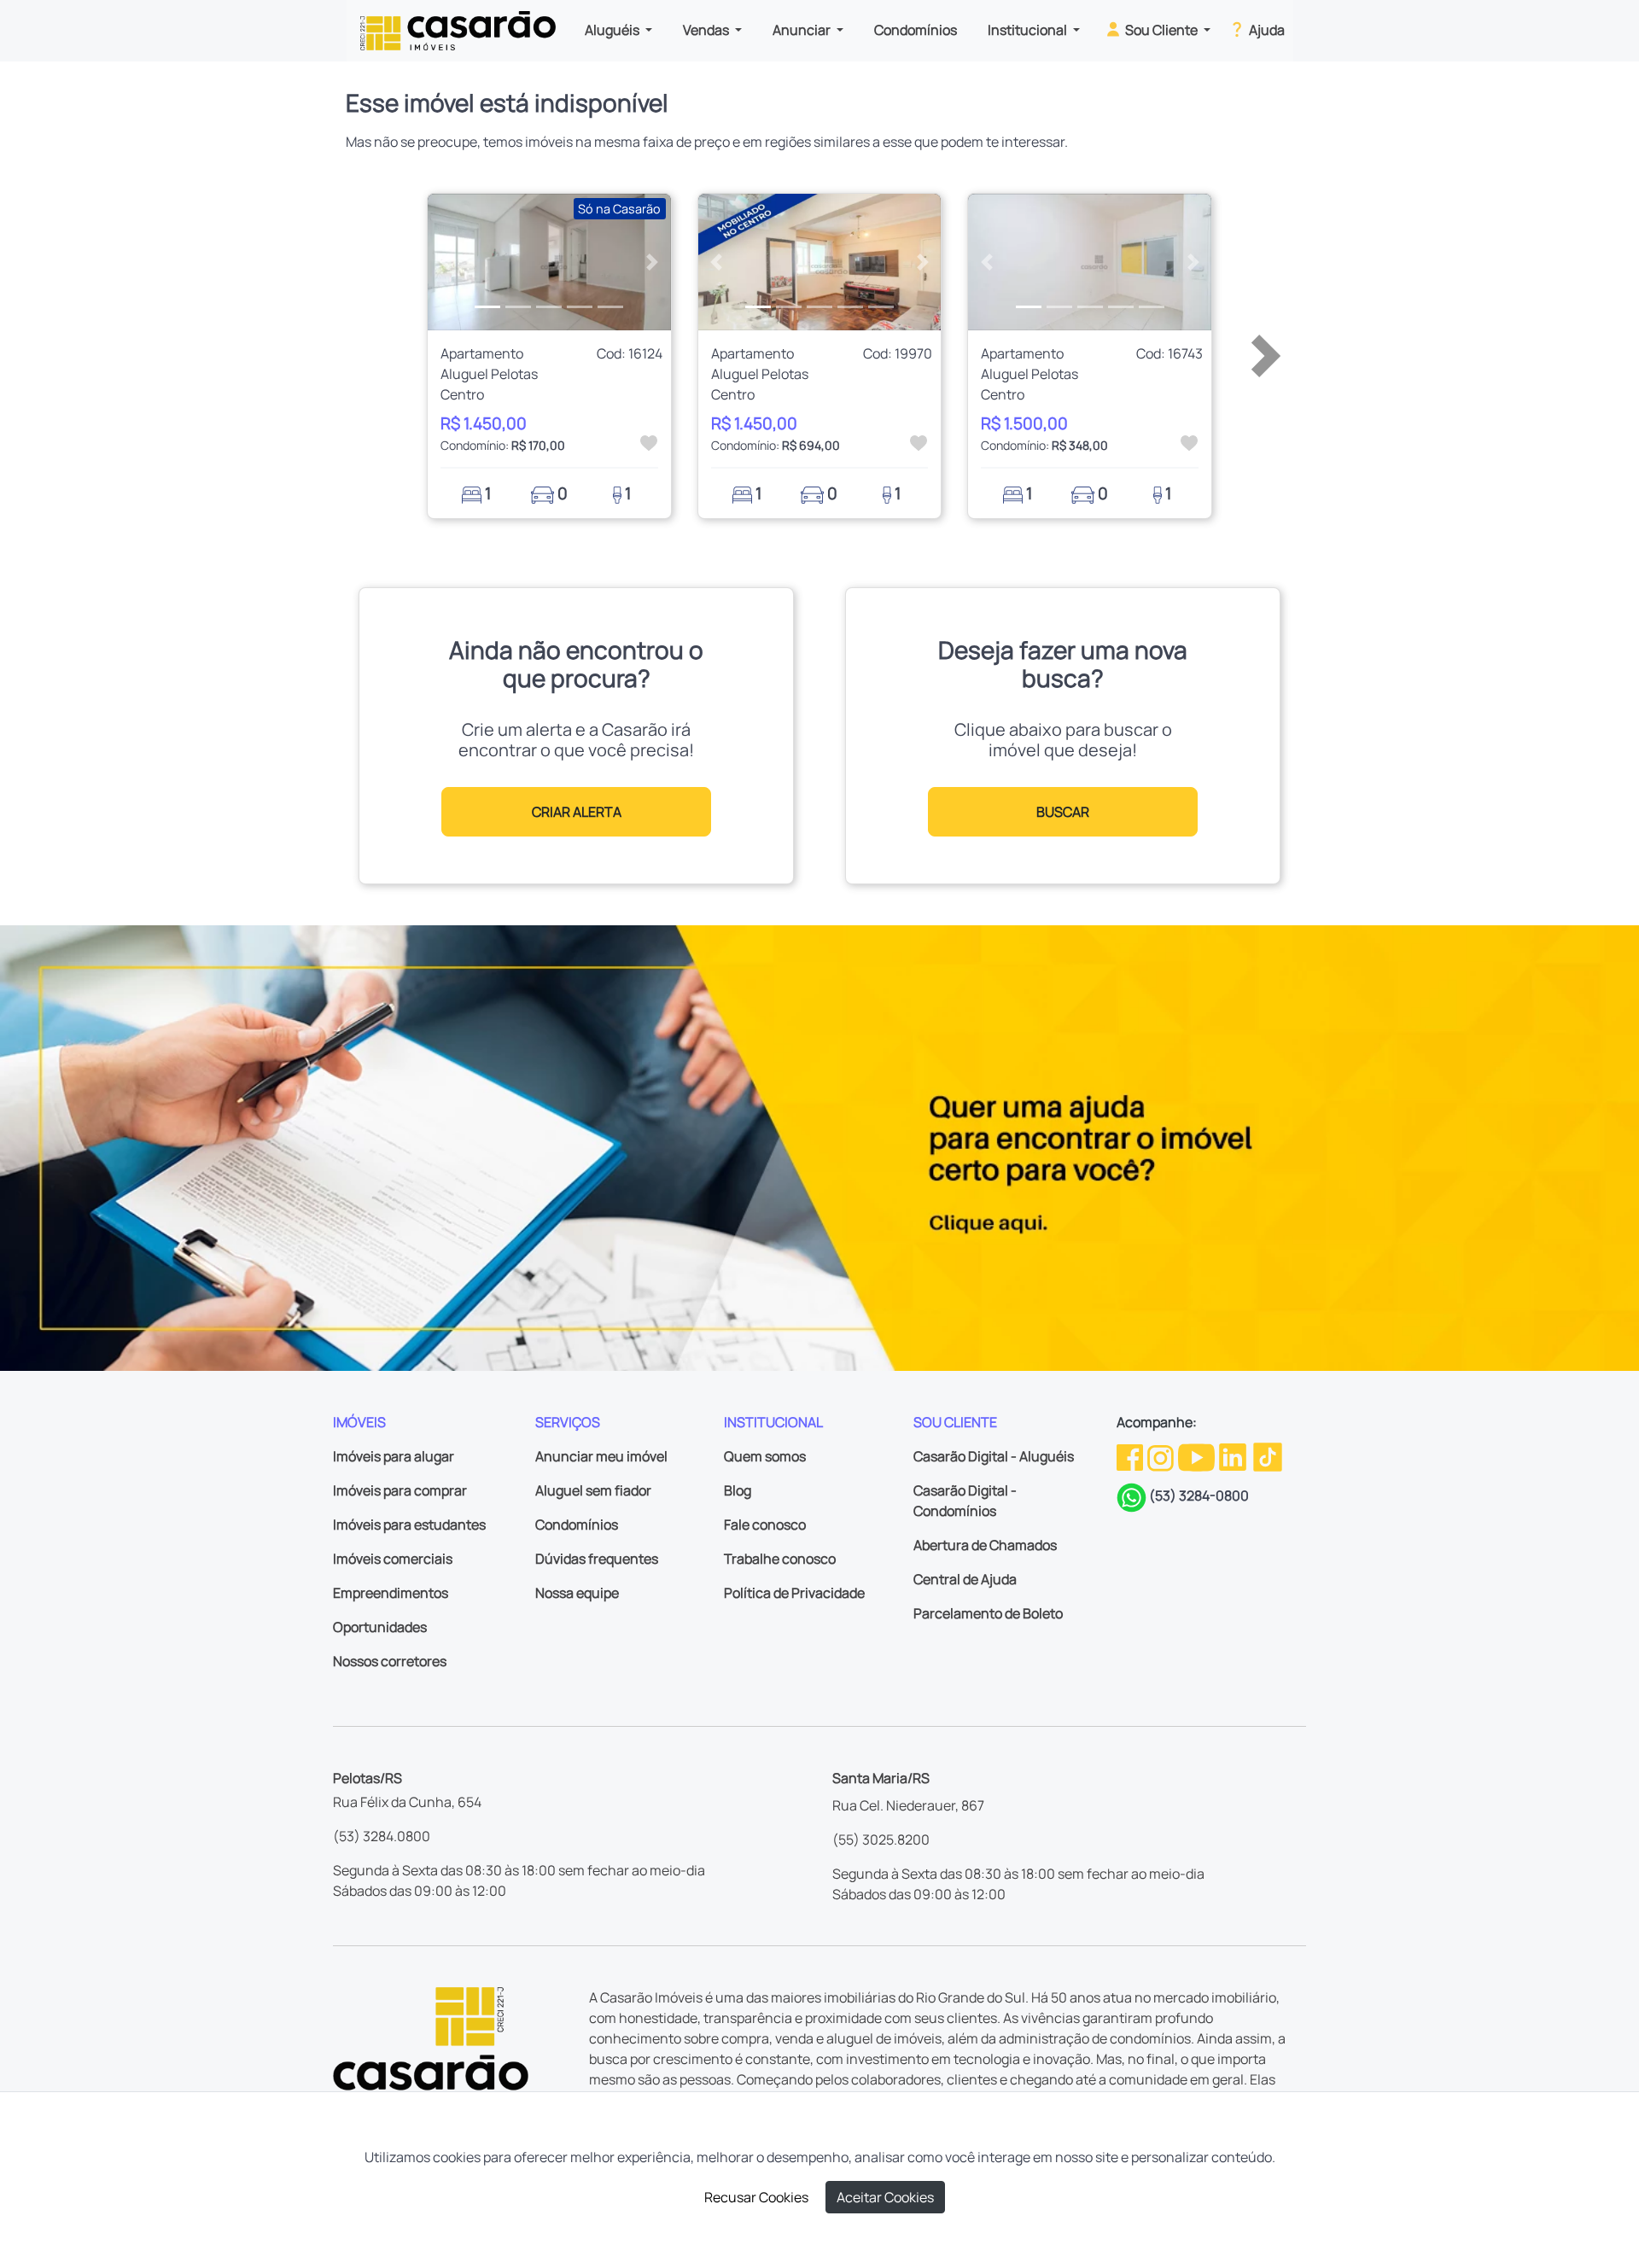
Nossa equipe (577, 1593)
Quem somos (765, 1456)
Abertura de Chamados (985, 1545)
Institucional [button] (1029, 30)
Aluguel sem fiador (593, 1490)
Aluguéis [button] (613, 30)
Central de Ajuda (965, 1579)
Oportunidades (380, 1627)
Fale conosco (765, 1525)
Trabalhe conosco (780, 1559)
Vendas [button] (707, 30)
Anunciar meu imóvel (601, 1456)
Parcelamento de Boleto (988, 1613)
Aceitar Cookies (885, 2197)
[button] (446, 262)
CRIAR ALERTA (577, 812)
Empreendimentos (391, 1593)
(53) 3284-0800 (1199, 1495)
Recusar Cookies (756, 2197)
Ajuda (1266, 30)
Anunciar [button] (803, 30)
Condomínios (916, 30)
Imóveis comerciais (393, 1559)
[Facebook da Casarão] (1131, 1455)
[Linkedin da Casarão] (1234, 1455)
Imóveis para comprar (400, 1490)
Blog (738, 1490)
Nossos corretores (390, 1661)
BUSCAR (1063, 812)
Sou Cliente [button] (1161, 30)
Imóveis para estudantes (409, 1525)
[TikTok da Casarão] (1268, 1455)
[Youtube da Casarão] (1198, 1455)
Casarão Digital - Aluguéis (994, 1456)
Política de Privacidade (794, 1593)
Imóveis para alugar (394, 1456)
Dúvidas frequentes (597, 1559)
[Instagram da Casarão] (1162, 1455)
